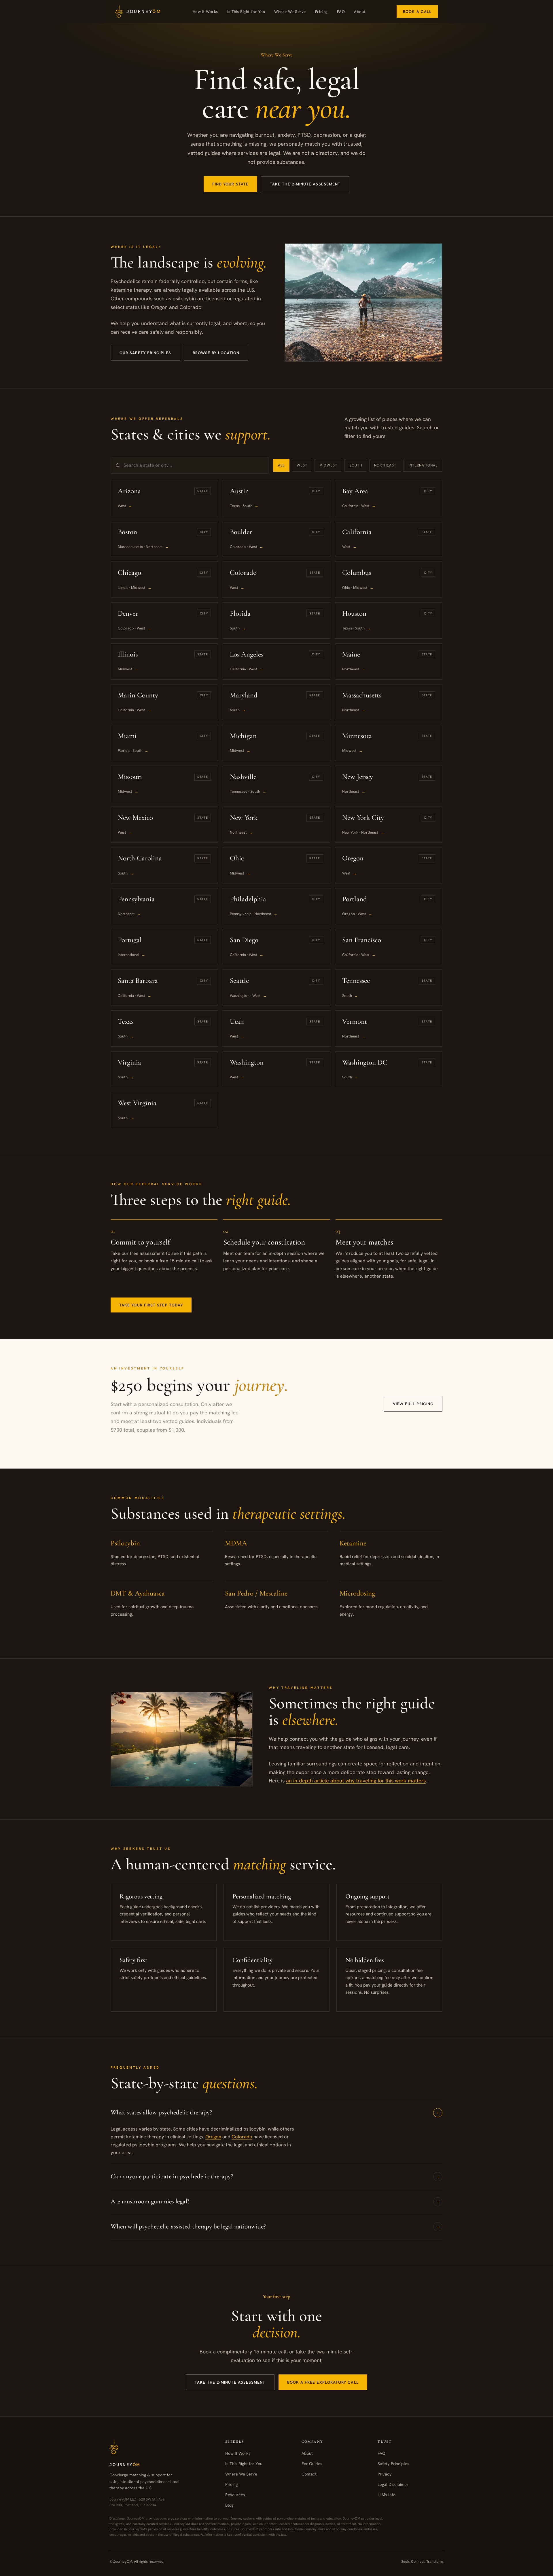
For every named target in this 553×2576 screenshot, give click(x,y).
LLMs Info (387, 2494)
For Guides (312, 2464)
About (360, 12)
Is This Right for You (246, 12)
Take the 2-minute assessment (305, 184)
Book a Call (417, 12)
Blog (229, 2505)
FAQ (341, 12)
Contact (309, 2474)
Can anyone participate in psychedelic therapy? (275, 2176)
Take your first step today (151, 1305)
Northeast (385, 465)
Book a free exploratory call (323, 2382)
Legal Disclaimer (393, 2484)
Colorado (242, 2137)
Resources (235, 2494)
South (356, 465)
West (302, 465)
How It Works (205, 12)
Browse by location (216, 353)
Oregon (213, 2137)
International (423, 465)
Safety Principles (393, 2464)
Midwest (328, 465)
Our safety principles (145, 353)
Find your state (230, 184)
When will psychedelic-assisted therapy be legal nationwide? (275, 2226)
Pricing (321, 12)
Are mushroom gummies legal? (275, 2201)
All (281, 465)
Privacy (385, 2474)
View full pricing (413, 1404)
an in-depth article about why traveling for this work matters (356, 1781)
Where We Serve (290, 12)
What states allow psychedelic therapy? (276, 2112)
